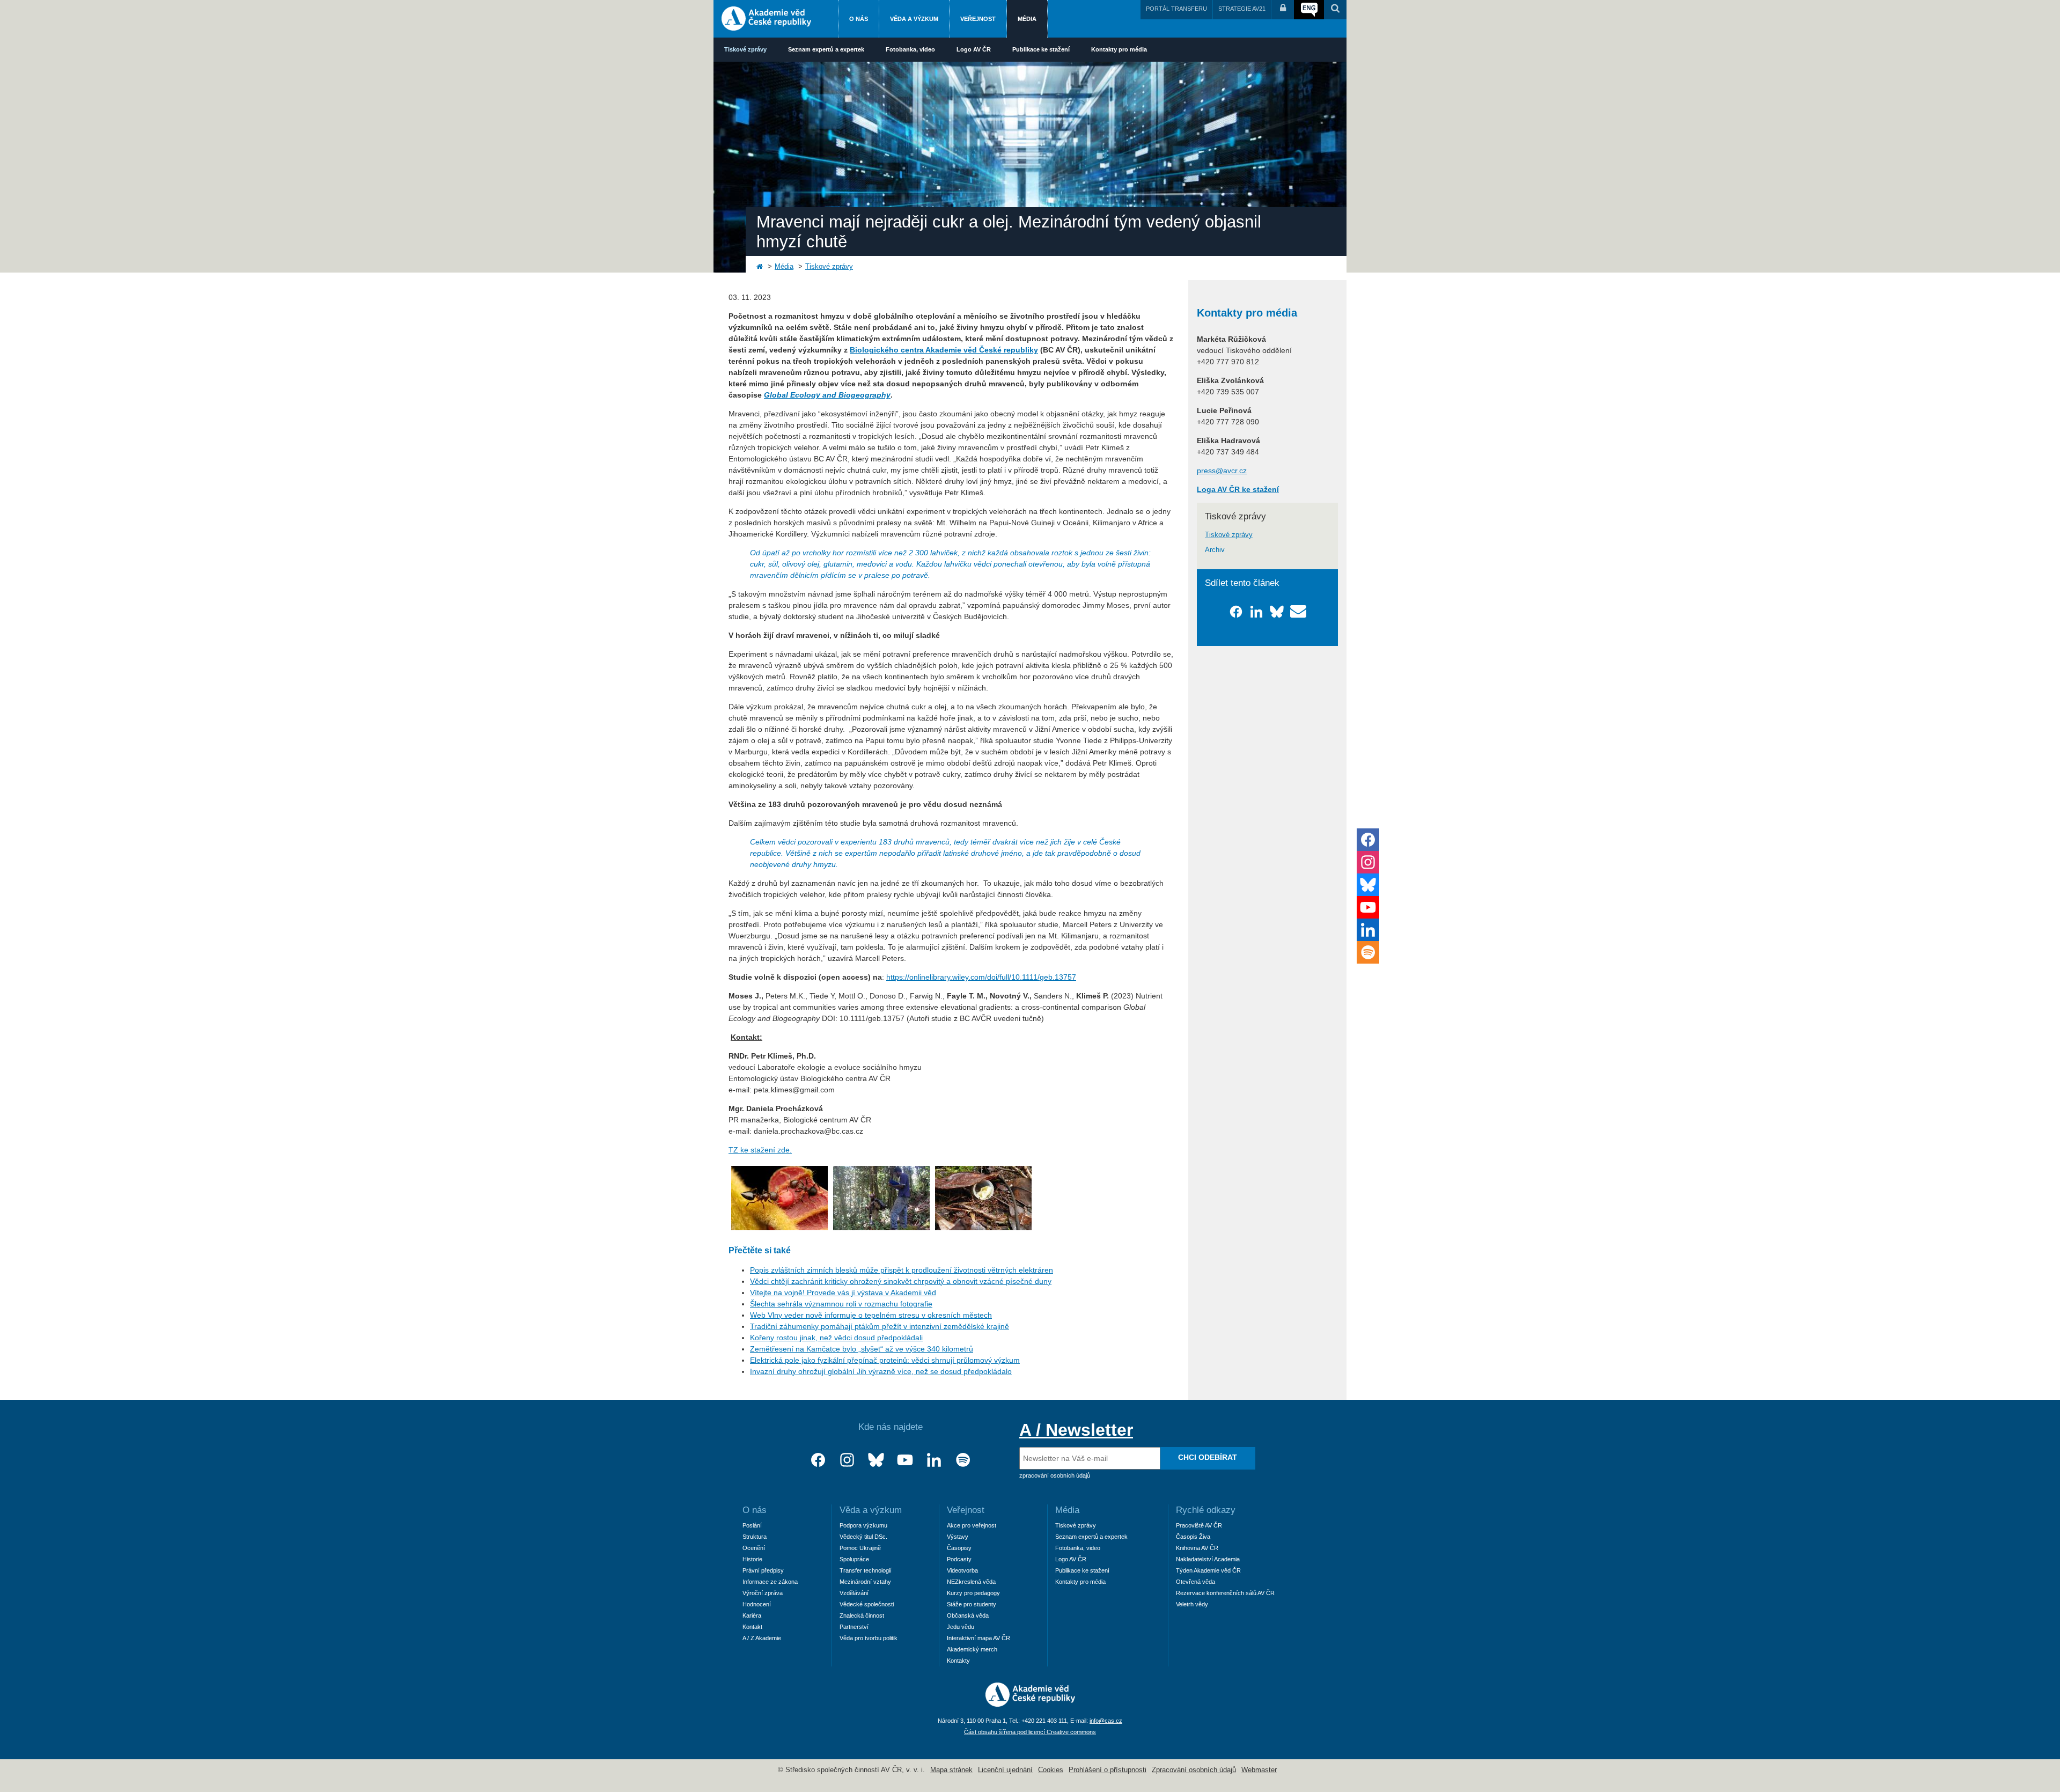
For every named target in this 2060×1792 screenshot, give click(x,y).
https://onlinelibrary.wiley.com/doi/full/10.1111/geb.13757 (981, 977)
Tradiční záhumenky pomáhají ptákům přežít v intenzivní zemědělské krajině (880, 1326)
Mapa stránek (951, 1770)
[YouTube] (905, 1460)
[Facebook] (818, 1460)
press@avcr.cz (1222, 471)
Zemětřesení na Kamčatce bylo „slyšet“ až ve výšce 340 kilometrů (862, 1349)
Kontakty (958, 1661)
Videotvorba (962, 1570)
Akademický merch (972, 1649)
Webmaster (1259, 1770)
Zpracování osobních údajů (1194, 1770)
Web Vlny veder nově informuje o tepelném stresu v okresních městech (871, 1315)
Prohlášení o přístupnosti (1108, 1770)
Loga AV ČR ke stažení (1238, 489)
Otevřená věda (1195, 1582)
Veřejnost (978, 19)
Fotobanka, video (910, 49)
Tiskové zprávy (745, 49)
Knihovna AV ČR (1197, 1548)
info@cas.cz (1106, 1721)
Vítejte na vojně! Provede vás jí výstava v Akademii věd (843, 1292)
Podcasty (959, 1559)
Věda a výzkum (914, 19)
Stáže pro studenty (972, 1604)
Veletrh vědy (1192, 1604)
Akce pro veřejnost (972, 1525)
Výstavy (958, 1537)
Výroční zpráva (763, 1593)
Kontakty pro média (1119, 49)
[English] (1309, 10)
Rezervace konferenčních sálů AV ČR (1225, 1593)
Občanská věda (968, 1615)
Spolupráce (854, 1559)
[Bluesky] (876, 1460)
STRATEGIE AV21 (1242, 9)
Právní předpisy (763, 1570)
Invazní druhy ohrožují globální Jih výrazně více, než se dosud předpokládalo (881, 1371)
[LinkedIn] (934, 1460)
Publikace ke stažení (1041, 49)
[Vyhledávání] (1335, 10)
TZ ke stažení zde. (760, 1150)
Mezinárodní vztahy (865, 1582)
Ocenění (754, 1548)
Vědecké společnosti (867, 1604)
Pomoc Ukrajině (860, 1548)
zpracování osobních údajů (1055, 1475)
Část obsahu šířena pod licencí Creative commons (1030, 1732)
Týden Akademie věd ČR (1208, 1570)
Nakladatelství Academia (1208, 1559)
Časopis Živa (1193, 1537)
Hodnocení (757, 1604)
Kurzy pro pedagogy (973, 1593)
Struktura (755, 1537)
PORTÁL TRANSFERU (1176, 9)
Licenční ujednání (1005, 1770)
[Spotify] (963, 1460)
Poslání (752, 1525)
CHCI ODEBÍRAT (1208, 1457)
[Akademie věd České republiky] (1030, 1704)
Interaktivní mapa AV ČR (979, 1638)
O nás (859, 19)
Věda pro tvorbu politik (869, 1638)
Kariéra (752, 1615)
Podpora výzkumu (863, 1525)
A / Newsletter (1076, 1430)
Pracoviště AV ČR (1199, 1525)
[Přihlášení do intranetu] (1283, 10)
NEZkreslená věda (971, 1582)
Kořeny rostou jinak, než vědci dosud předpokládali (836, 1338)
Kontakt (752, 1627)
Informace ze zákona (770, 1582)
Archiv (1215, 550)
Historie (752, 1559)
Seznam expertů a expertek (826, 49)
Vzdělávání (854, 1593)
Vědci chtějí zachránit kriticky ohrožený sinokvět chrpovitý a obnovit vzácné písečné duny (901, 1281)
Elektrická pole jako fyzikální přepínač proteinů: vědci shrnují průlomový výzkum (885, 1360)
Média (1027, 19)
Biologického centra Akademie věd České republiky (944, 350)
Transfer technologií (866, 1570)
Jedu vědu (961, 1627)
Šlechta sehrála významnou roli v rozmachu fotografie (841, 1304)
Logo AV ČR (974, 49)
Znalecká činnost (862, 1615)
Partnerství (854, 1627)
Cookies (1051, 1770)
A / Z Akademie (762, 1638)
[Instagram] (847, 1460)
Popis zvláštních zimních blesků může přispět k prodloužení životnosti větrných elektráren (902, 1270)
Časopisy (959, 1548)
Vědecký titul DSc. (863, 1537)
